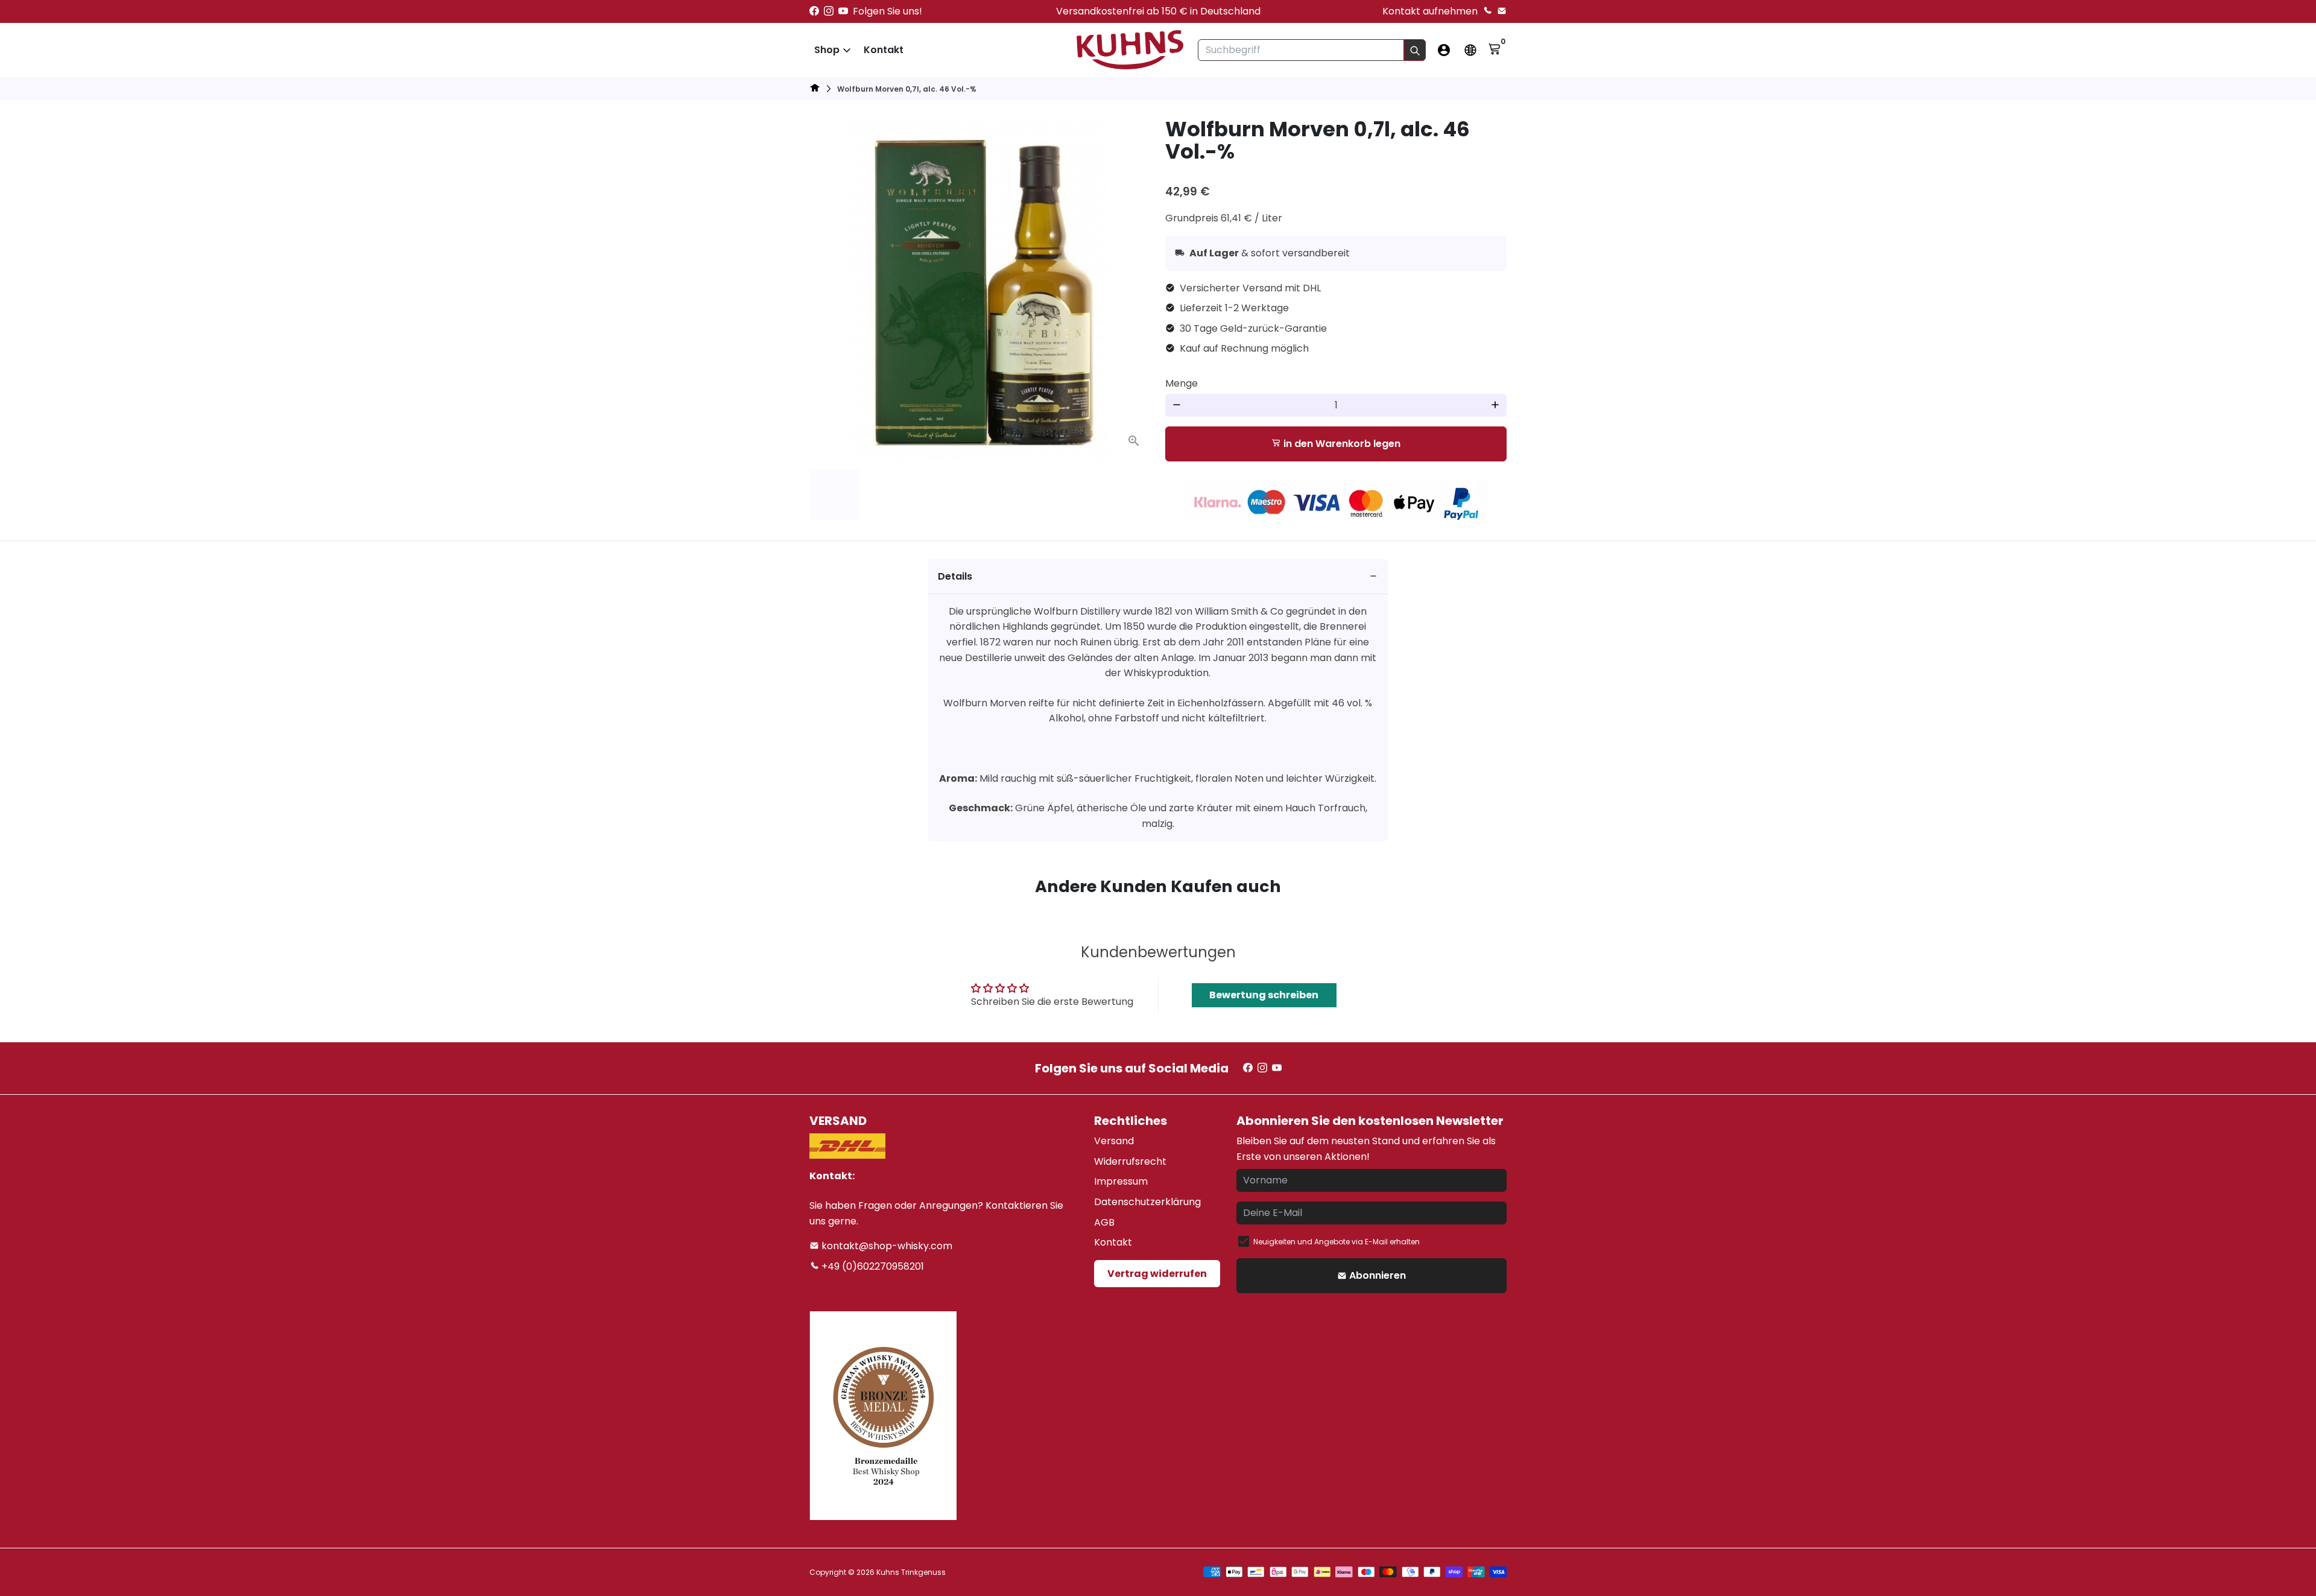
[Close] (1361, 651)
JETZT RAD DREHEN (1301, 845)
